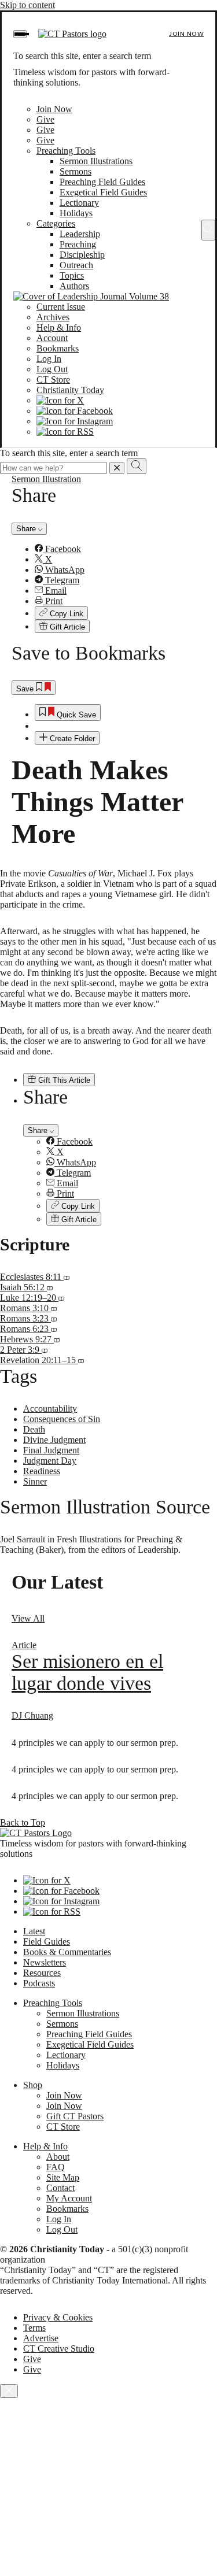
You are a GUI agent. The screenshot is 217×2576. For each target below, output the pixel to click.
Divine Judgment (54, 1440)
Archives (53, 317)
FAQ (56, 2167)
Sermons (76, 171)
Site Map (63, 2177)
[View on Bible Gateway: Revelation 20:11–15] (81, 1360)
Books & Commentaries (67, 1952)
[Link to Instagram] (75, 421)
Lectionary (79, 203)
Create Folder (71, 739)
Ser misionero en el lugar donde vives (87, 1672)
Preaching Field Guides (102, 182)
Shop (33, 2085)
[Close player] (9, 2391)
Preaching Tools (66, 151)
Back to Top (23, 1822)
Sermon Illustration (46, 479)
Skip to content (27, 5)
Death (34, 1429)
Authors (74, 286)
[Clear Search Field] (117, 468)
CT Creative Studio (59, 2349)
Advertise (41, 2338)
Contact (60, 2188)
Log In (49, 359)
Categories (56, 223)
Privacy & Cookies (58, 2317)
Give (45, 119)
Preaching (78, 244)
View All (28, 1618)
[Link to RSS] (65, 432)
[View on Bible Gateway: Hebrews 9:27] (57, 1339)
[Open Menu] (20, 34)
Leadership (80, 234)
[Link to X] (60, 400)
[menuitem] (120, 549)
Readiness (42, 1471)
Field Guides (47, 1942)
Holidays (76, 213)
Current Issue (61, 307)
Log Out (52, 369)
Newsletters (45, 1962)
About (58, 2157)
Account (52, 338)
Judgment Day (50, 1461)
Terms (34, 2328)
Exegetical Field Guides (103, 192)
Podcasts (39, 1983)
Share (27, 529)
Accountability (50, 1409)
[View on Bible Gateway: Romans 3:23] (54, 1318)
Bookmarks (58, 348)
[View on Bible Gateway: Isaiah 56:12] (50, 1287)
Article (24, 1645)
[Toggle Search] (208, 230)
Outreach (76, 265)
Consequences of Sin (62, 1419)
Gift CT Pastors (75, 2116)
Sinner (35, 1481)
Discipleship (82, 255)
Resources (42, 1973)
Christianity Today (70, 390)
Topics (72, 275)
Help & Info (59, 327)
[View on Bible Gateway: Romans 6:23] (54, 1329)
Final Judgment (51, 1450)
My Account (69, 2198)
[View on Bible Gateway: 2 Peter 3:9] (45, 1350)
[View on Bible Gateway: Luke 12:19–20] (61, 1298)
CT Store (53, 380)
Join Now (186, 34)
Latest (34, 1931)
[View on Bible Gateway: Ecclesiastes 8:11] (67, 1277)
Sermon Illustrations (96, 161)
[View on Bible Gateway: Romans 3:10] (54, 1308)
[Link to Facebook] (75, 411)
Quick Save (75, 715)
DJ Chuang (32, 1716)
